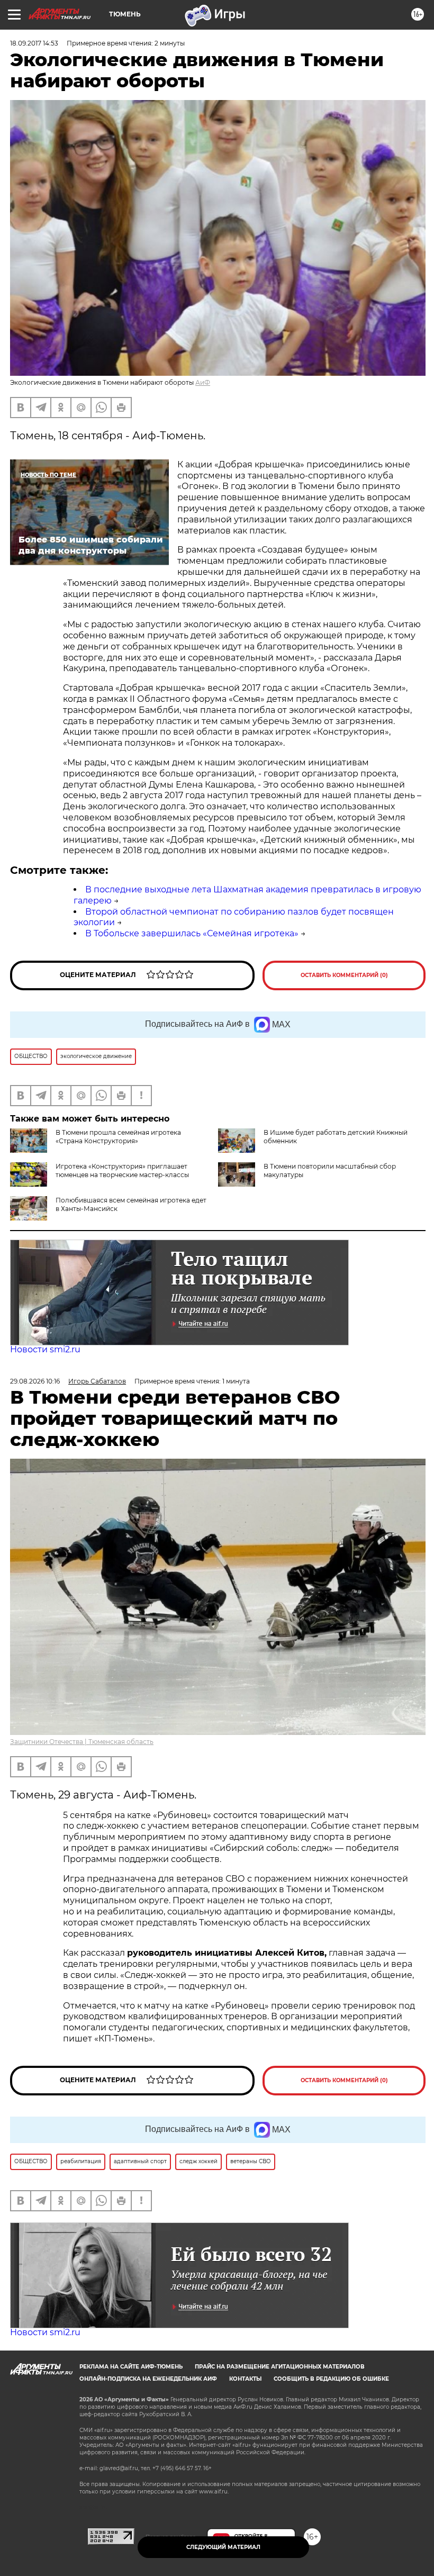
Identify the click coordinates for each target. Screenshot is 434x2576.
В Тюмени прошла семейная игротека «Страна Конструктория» (118, 1137)
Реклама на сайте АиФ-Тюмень (131, 2367)
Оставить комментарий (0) (344, 975)
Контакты (245, 2379)
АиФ (203, 382)
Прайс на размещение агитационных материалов (280, 2367)
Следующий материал (223, 2547)
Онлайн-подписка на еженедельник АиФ (148, 2379)
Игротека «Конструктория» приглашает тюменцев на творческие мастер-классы (122, 1171)
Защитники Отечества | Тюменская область (82, 1742)
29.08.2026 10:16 (35, 1381)
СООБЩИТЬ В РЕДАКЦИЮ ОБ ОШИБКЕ (331, 2379)
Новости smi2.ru (45, 1349)
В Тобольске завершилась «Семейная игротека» (192, 933)
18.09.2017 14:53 (34, 43)
